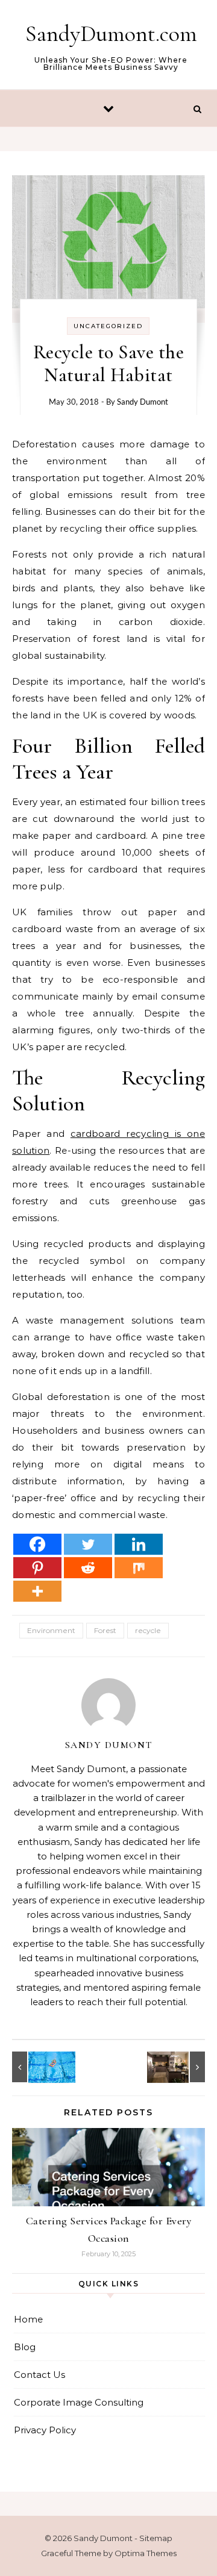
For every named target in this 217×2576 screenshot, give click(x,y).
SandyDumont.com (111, 34)
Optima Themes (146, 2553)
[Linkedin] (139, 1544)
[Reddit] (88, 1568)
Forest (105, 1630)
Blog (25, 2347)
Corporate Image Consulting (79, 2402)
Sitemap (156, 2538)
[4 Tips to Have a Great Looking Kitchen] (178, 2067)
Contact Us (39, 2375)
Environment (51, 1630)
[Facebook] (37, 1544)
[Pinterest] (37, 1568)
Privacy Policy (45, 2430)
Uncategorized (108, 326)
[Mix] (139, 1568)
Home (28, 2319)
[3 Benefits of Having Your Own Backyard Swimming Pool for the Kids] (39, 2067)
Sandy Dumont (143, 402)
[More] (37, 1591)
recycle (148, 1630)
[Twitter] (88, 1544)
